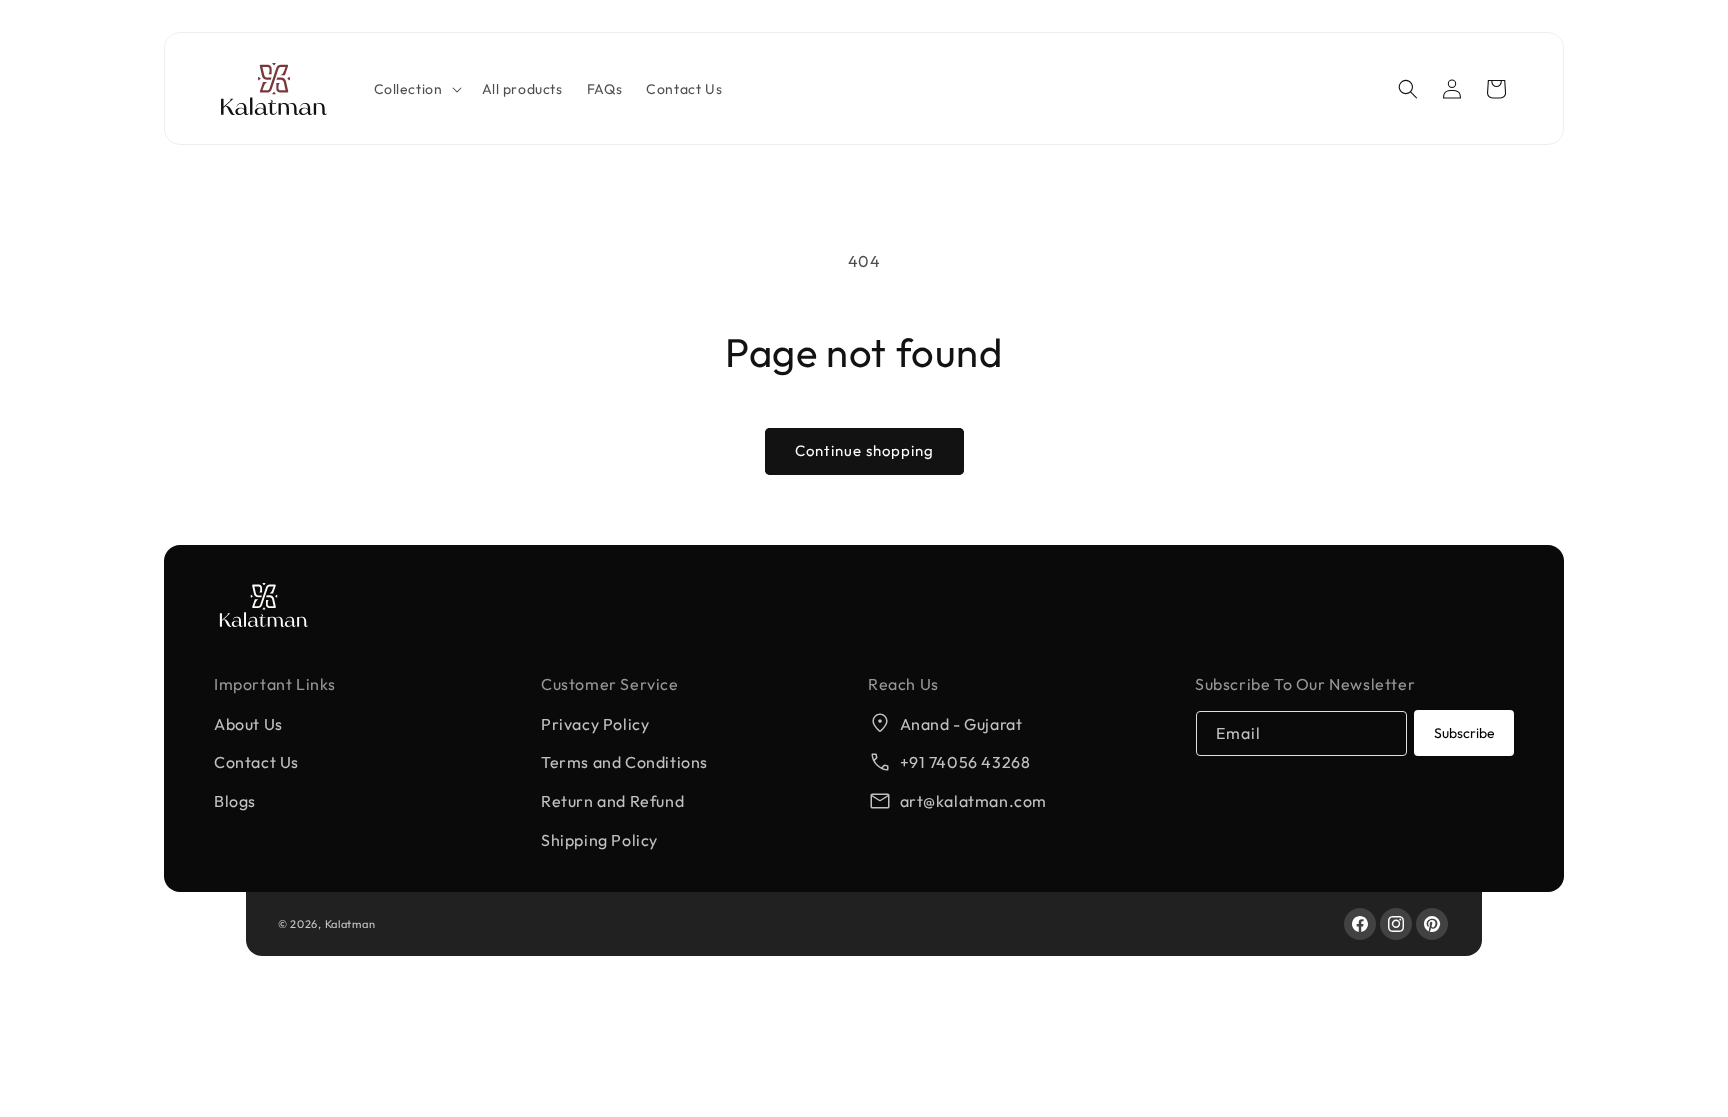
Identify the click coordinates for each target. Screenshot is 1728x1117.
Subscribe (1464, 733)
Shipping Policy (599, 840)
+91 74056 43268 (965, 762)
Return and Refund (612, 801)
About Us (248, 724)
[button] (416, 89)
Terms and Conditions (624, 762)
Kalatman (350, 924)
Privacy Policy (595, 724)
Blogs (235, 801)
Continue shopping (864, 450)
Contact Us (256, 762)
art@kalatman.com (974, 801)
